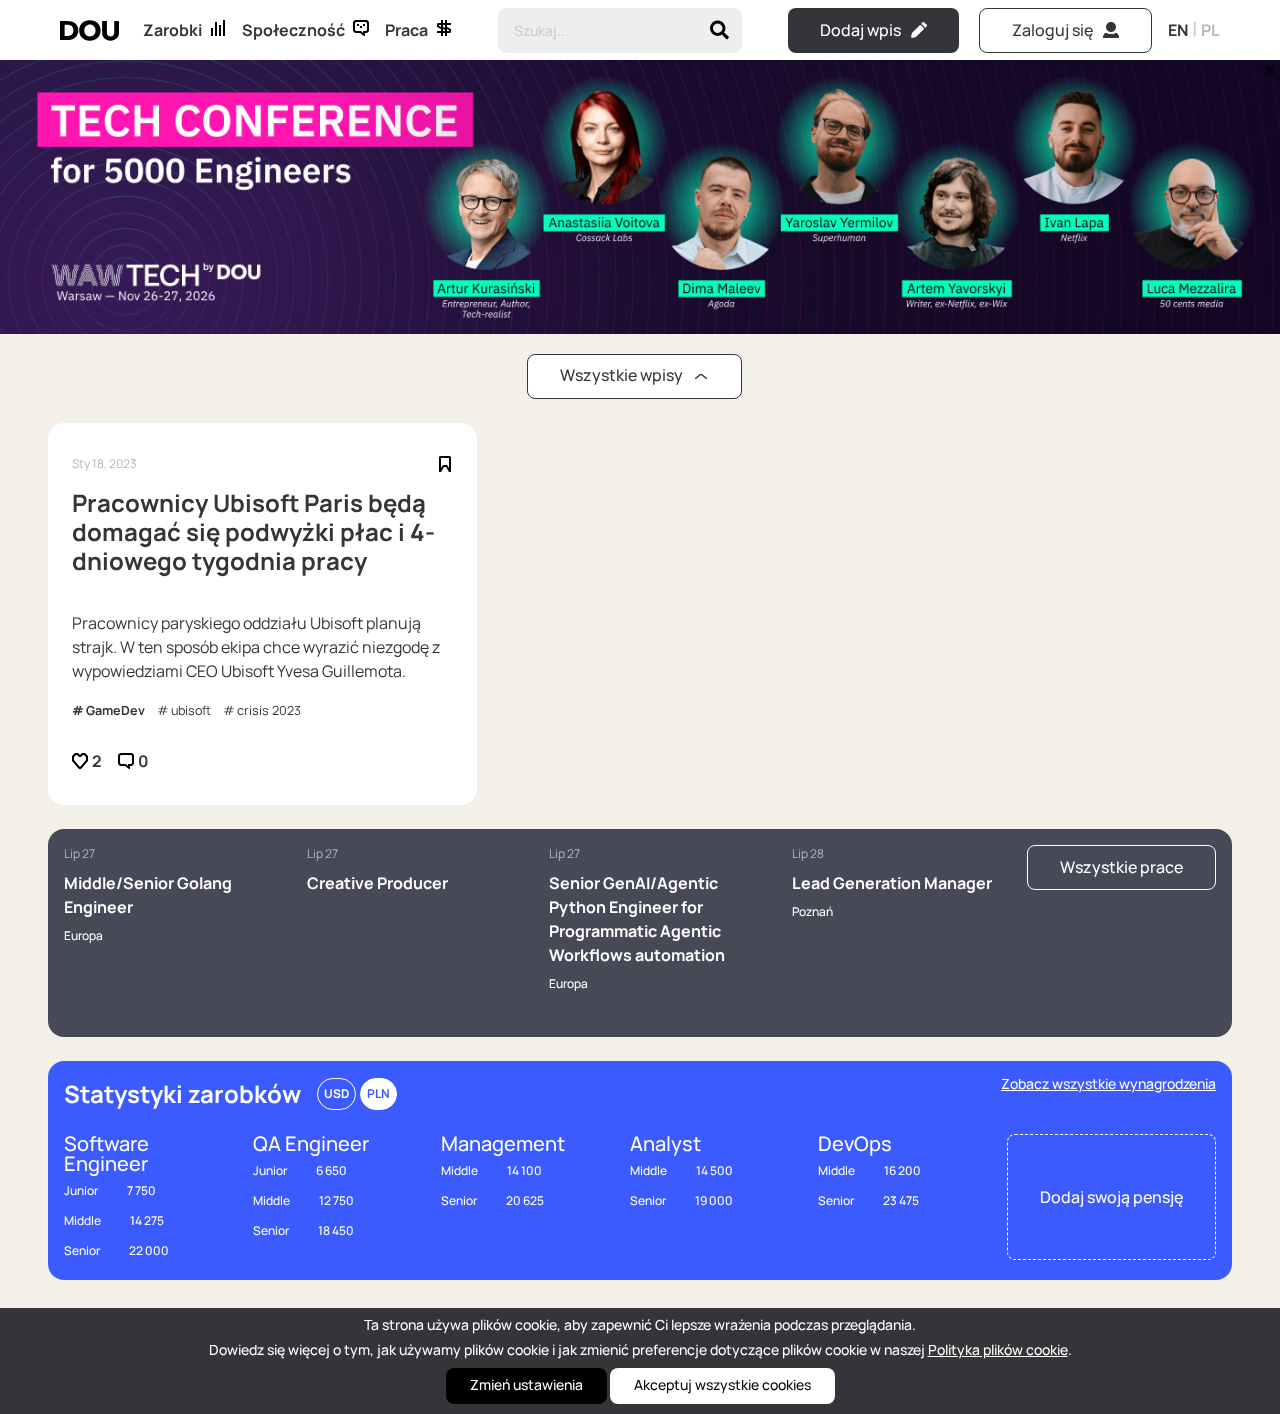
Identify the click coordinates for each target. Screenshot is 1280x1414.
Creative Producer (377, 883)
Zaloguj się (1052, 30)
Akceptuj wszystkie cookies (722, 1384)
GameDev (115, 710)
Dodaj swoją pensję (1111, 1197)
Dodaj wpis (860, 30)
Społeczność (293, 30)
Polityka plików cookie (998, 1349)
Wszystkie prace (1121, 867)
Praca (406, 30)
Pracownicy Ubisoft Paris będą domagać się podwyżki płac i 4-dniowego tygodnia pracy (253, 532)
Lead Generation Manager (892, 883)
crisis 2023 (269, 710)
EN (1178, 30)
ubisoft (191, 710)
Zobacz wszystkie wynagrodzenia (1108, 1083)
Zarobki (172, 30)
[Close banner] (1266, 65)
